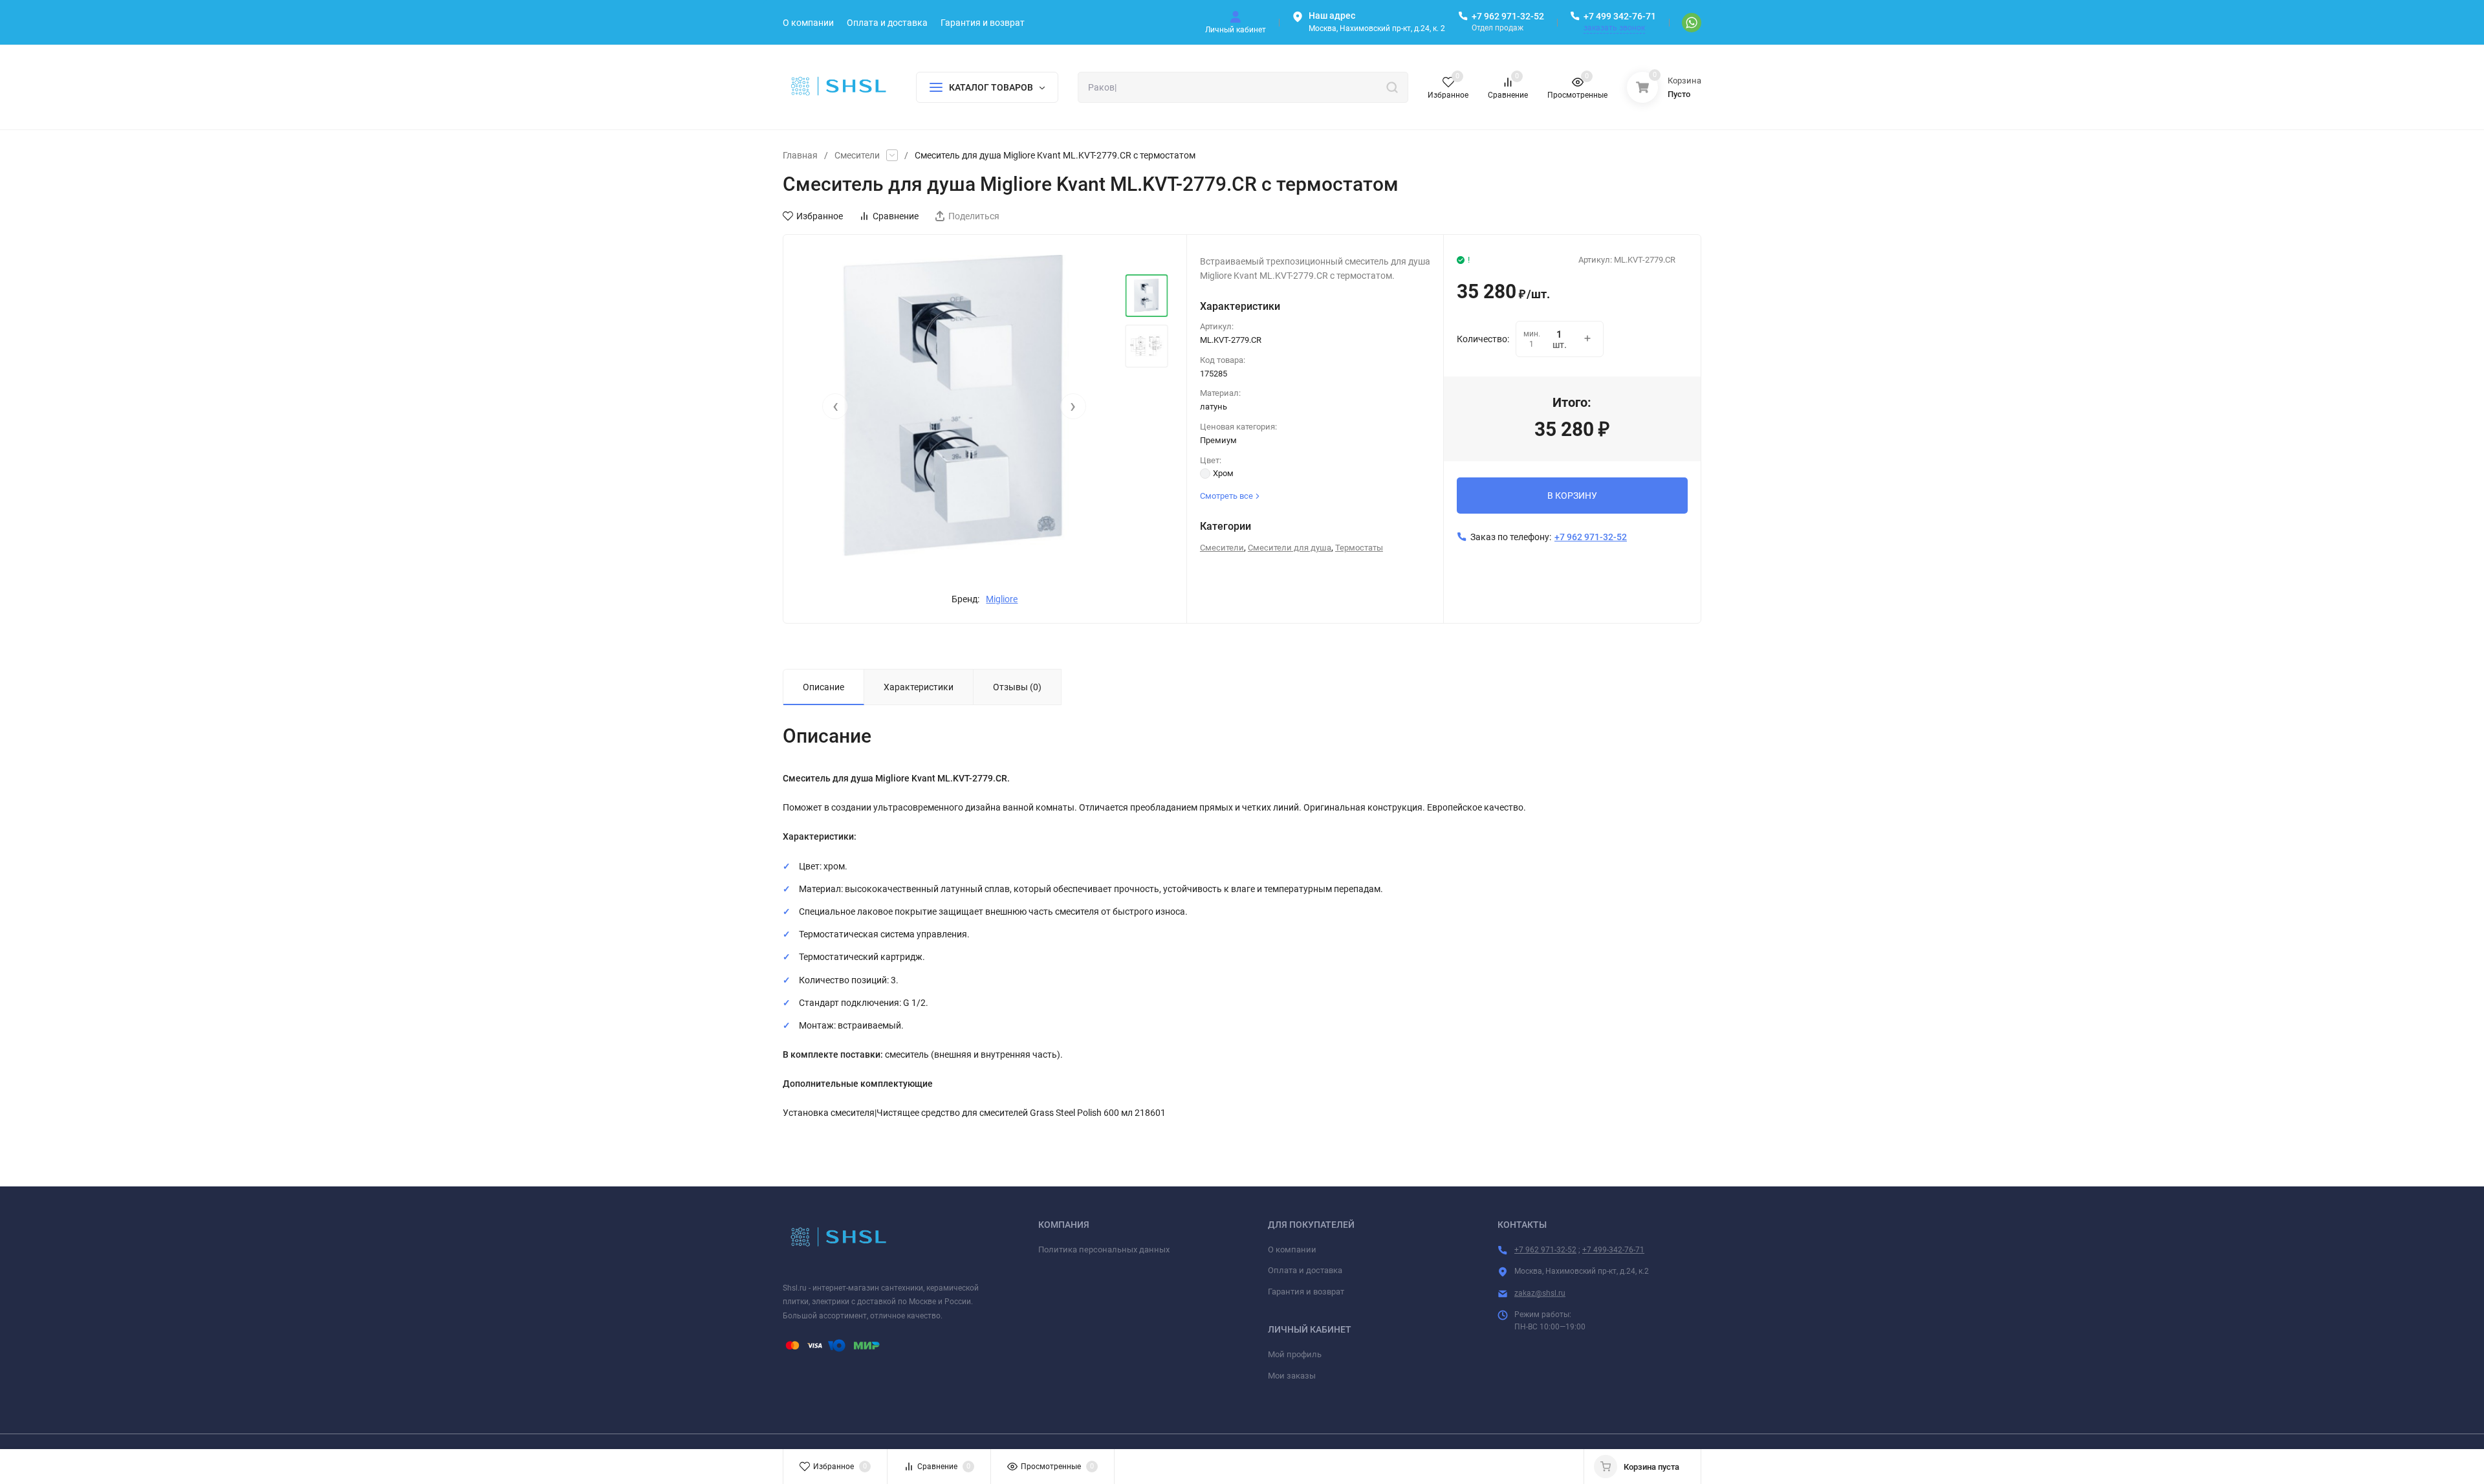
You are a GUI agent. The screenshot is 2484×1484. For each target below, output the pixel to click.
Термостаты (1359, 548)
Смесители (857, 155)
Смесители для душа (1290, 548)
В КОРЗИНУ (1572, 496)
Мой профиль (1295, 1354)
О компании (1292, 1249)
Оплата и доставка (1305, 1270)
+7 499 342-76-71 (1620, 16)
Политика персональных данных (1104, 1249)
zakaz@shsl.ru (1540, 1293)
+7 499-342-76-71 (1613, 1250)
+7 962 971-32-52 (1508, 16)
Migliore (1002, 599)
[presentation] (835, 406)
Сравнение (896, 216)
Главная (800, 155)
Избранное (820, 216)
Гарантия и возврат (1306, 1292)
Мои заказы (1292, 1376)
